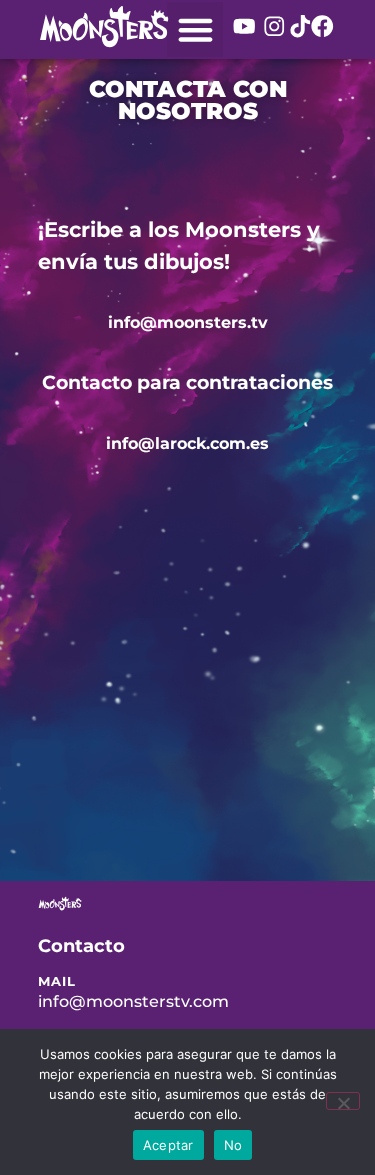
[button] (195, 30)
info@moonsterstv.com (133, 1001)
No (233, 1145)
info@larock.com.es (187, 443)
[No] (343, 1101)
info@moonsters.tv (188, 322)
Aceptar (168, 1145)
